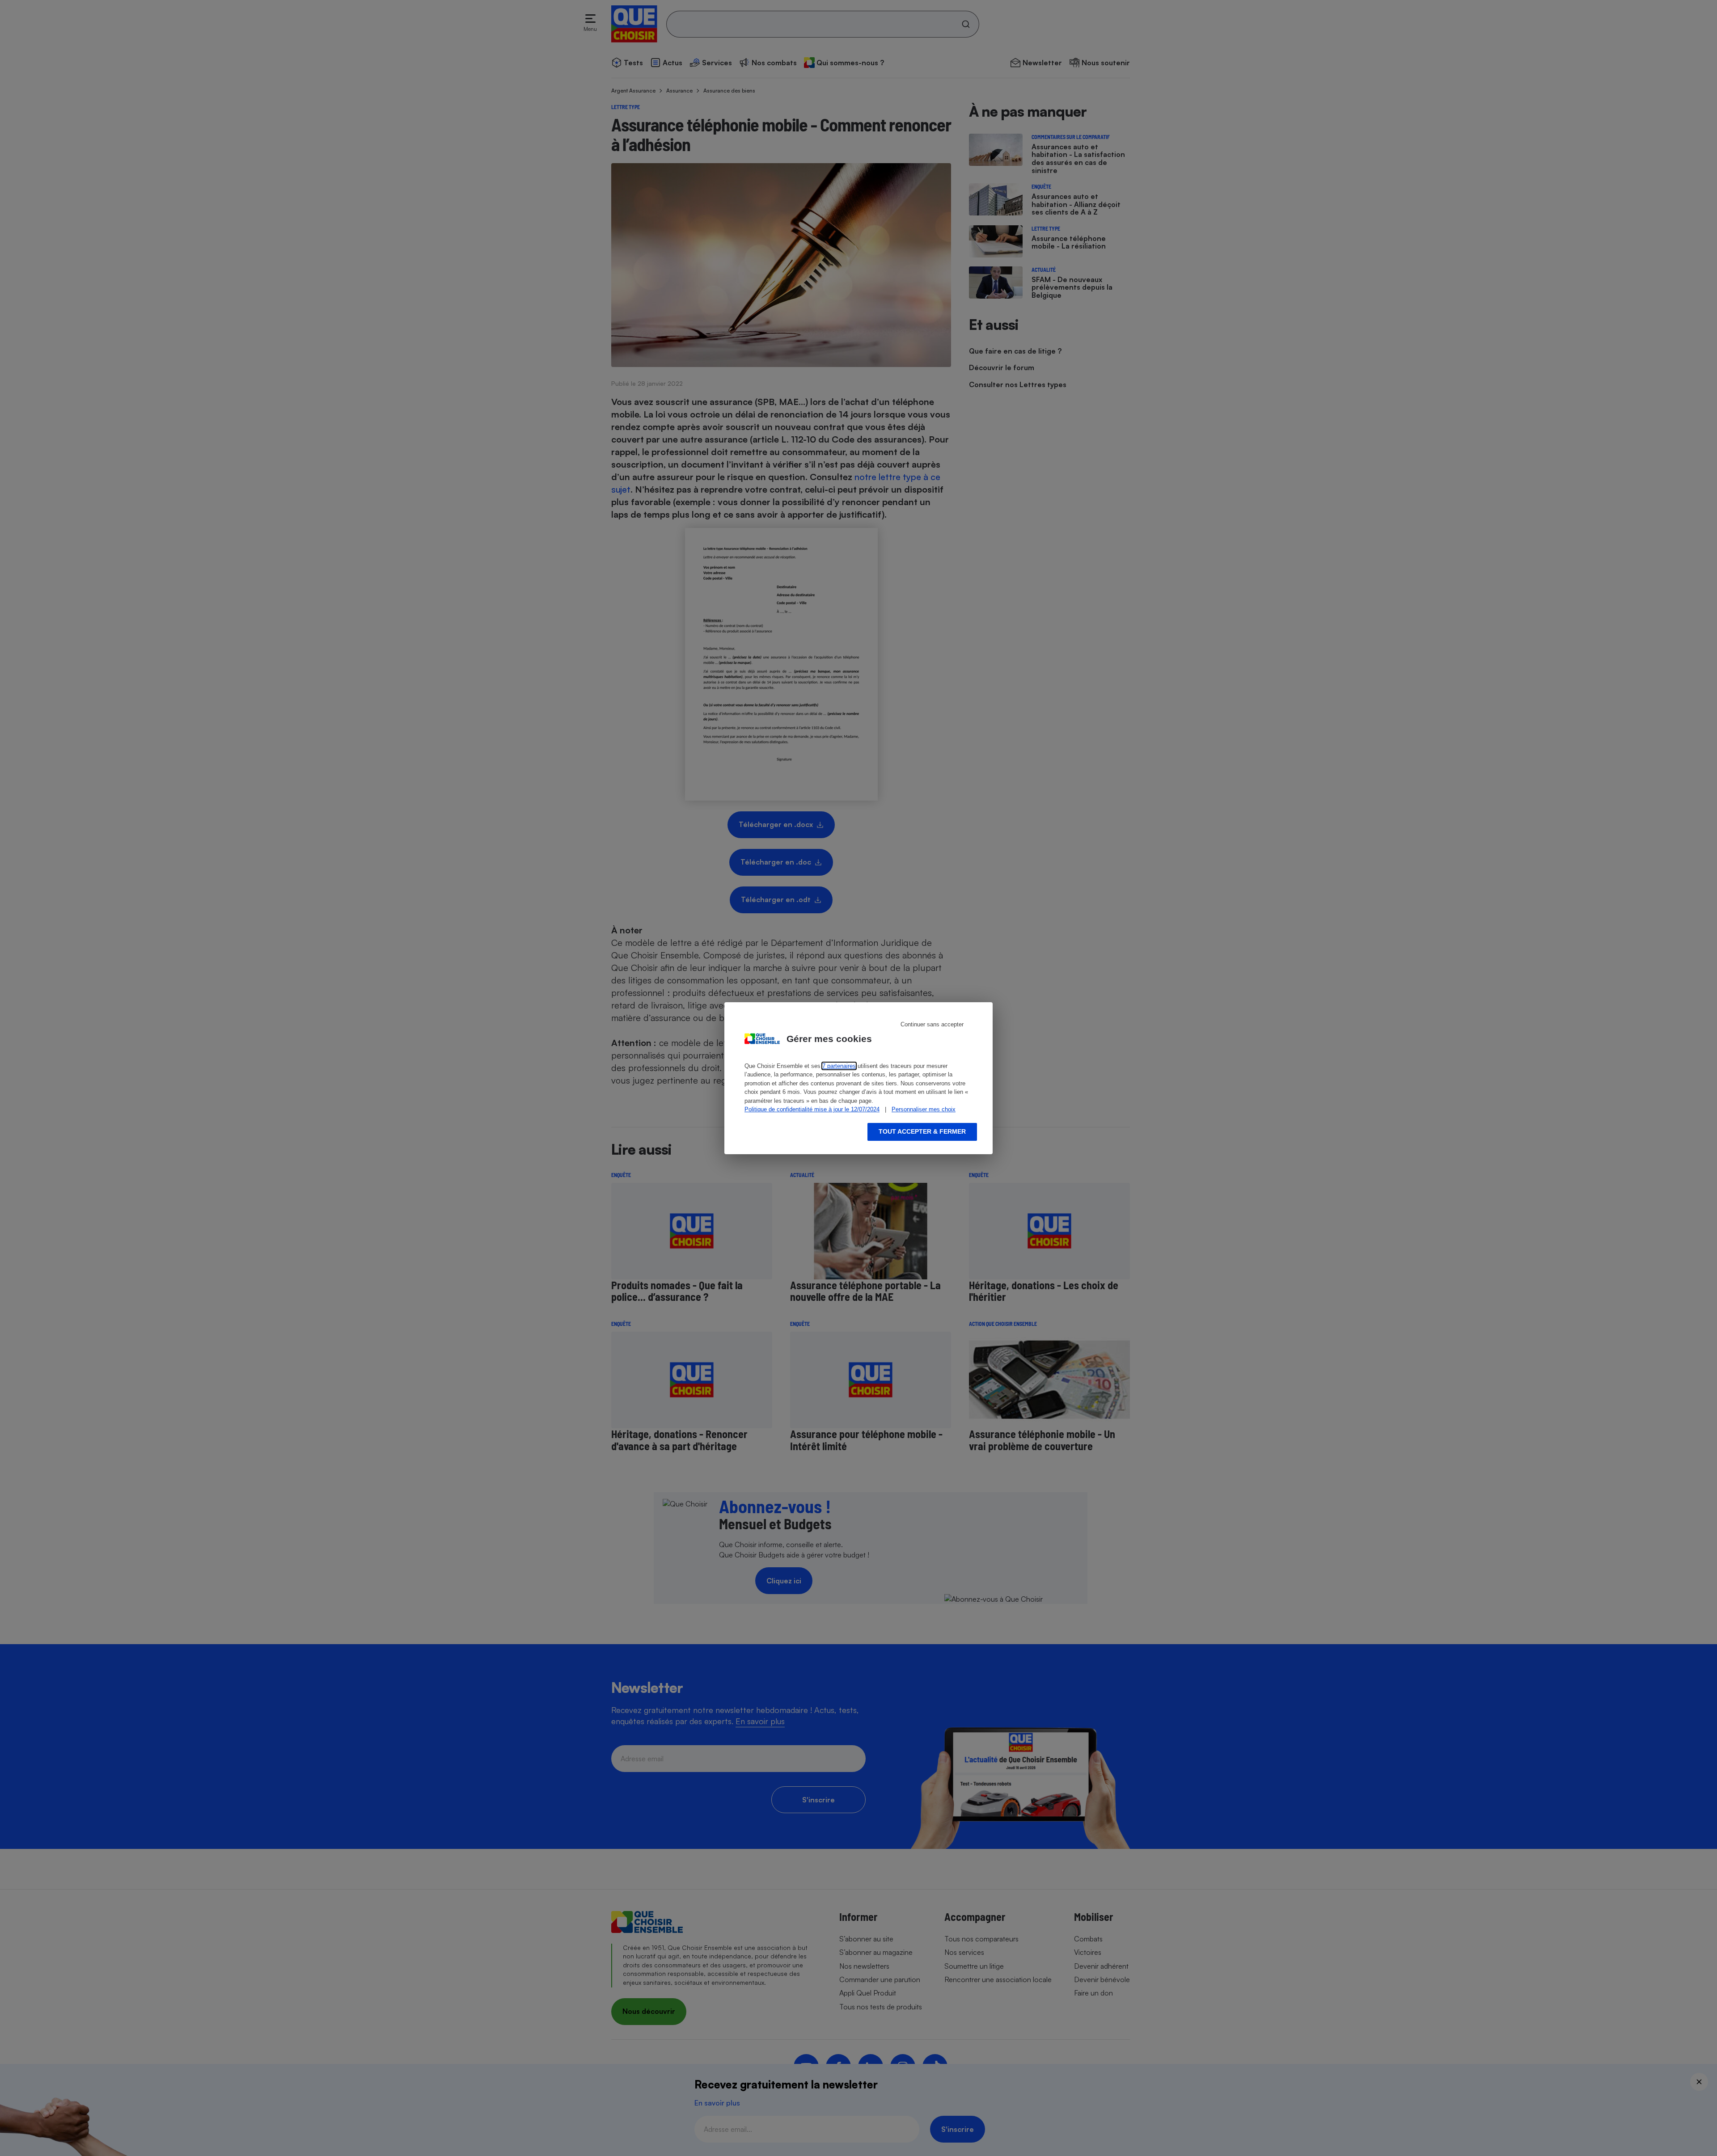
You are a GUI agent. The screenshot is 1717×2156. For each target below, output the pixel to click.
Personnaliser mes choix (924, 1109)
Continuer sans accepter (932, 1024)
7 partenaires (839, 1066)
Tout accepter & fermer (922, 1131)
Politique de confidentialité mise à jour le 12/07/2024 (812, 1109)
